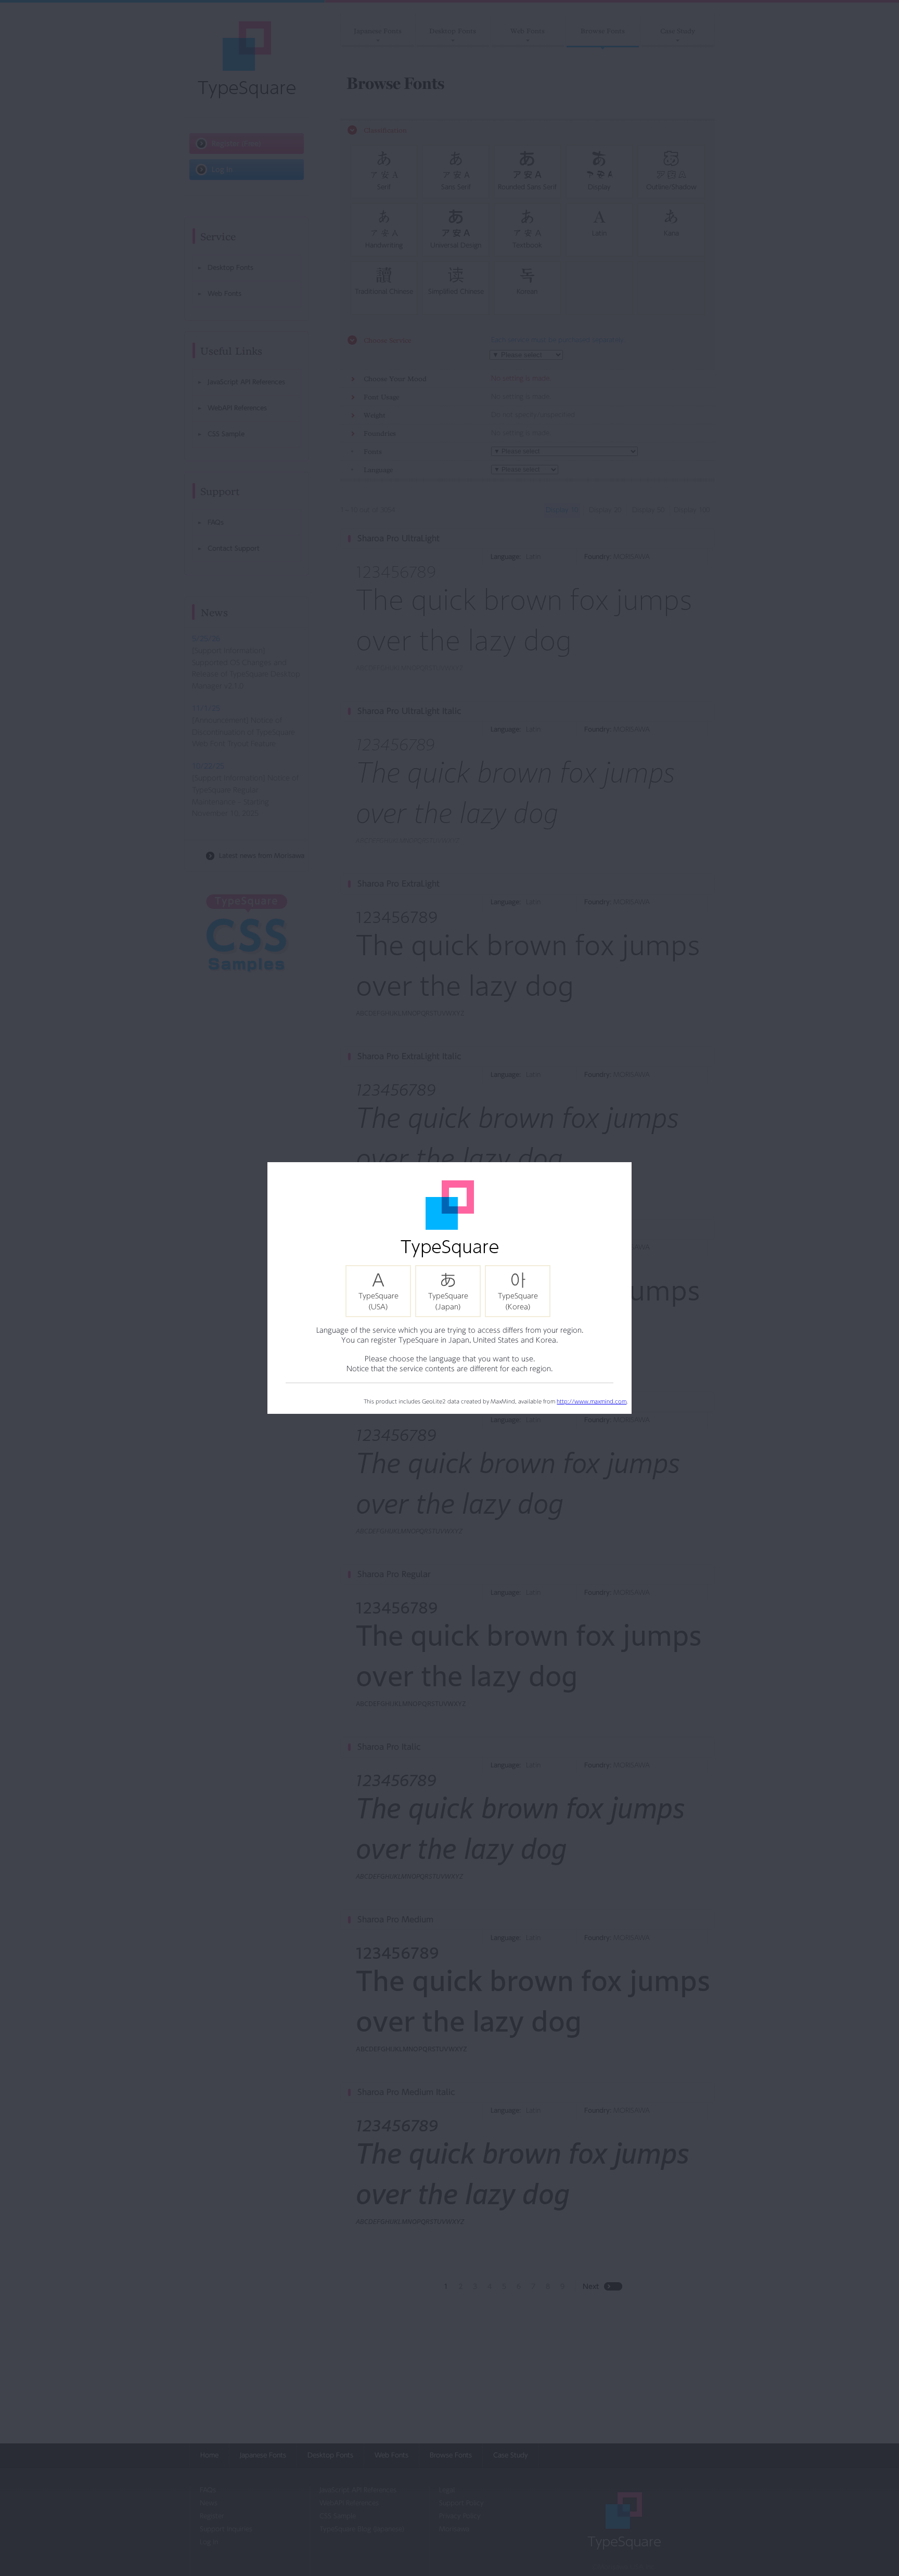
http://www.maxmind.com (592, 1401)
